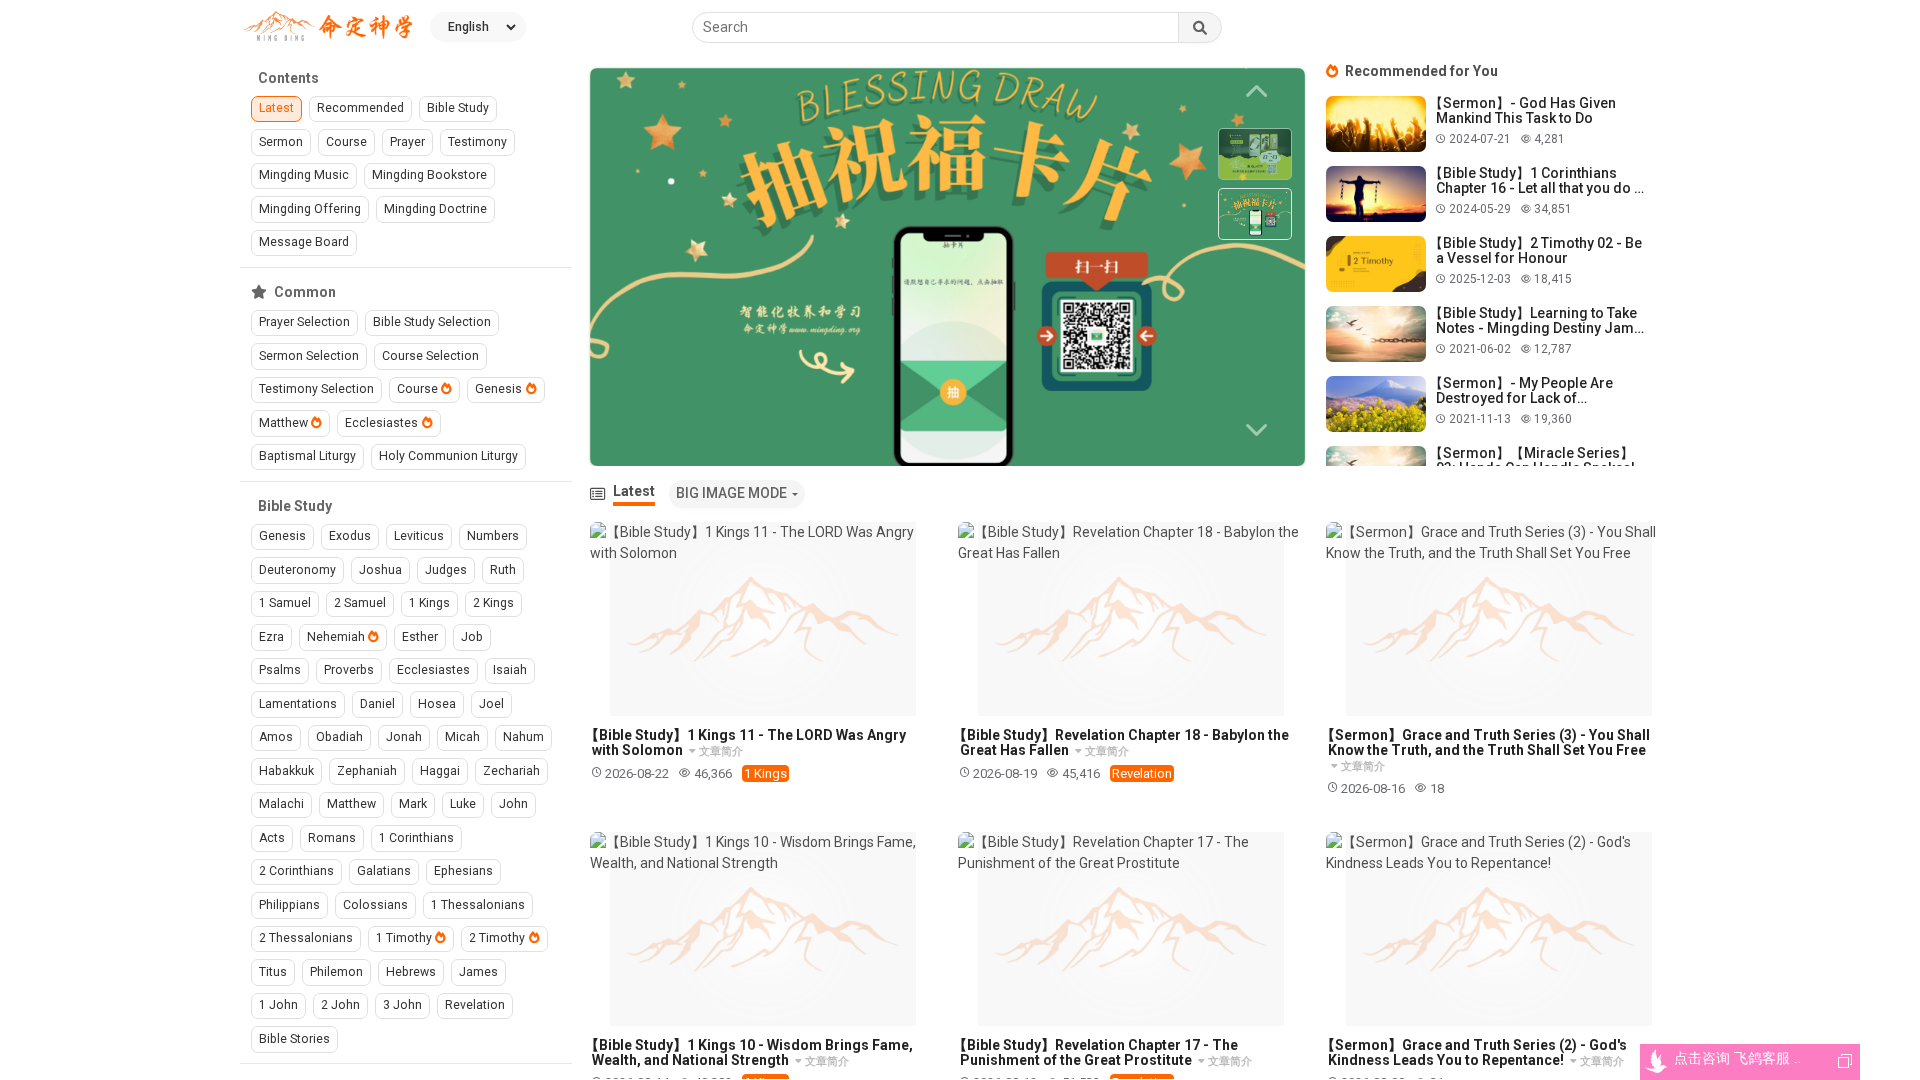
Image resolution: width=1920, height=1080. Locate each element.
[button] (1260, 430)
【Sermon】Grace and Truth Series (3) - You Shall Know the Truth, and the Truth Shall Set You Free (1485, 742)
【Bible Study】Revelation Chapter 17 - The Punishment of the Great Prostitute (1095, 1052)
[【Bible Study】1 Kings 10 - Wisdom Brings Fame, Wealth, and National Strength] (763, 929)
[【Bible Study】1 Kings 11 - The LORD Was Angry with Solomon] (763, 619)
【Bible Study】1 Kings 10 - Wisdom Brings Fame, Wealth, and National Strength (749, 1052)
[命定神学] (328, 27)
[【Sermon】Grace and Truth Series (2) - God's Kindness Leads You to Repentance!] (1499, 929)
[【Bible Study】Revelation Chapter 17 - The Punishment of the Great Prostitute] (1131, 929)
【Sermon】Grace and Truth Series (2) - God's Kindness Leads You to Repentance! (1474, 1052)
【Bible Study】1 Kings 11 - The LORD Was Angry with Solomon (745, 742)
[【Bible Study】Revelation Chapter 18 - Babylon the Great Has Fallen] (1131, 619)
